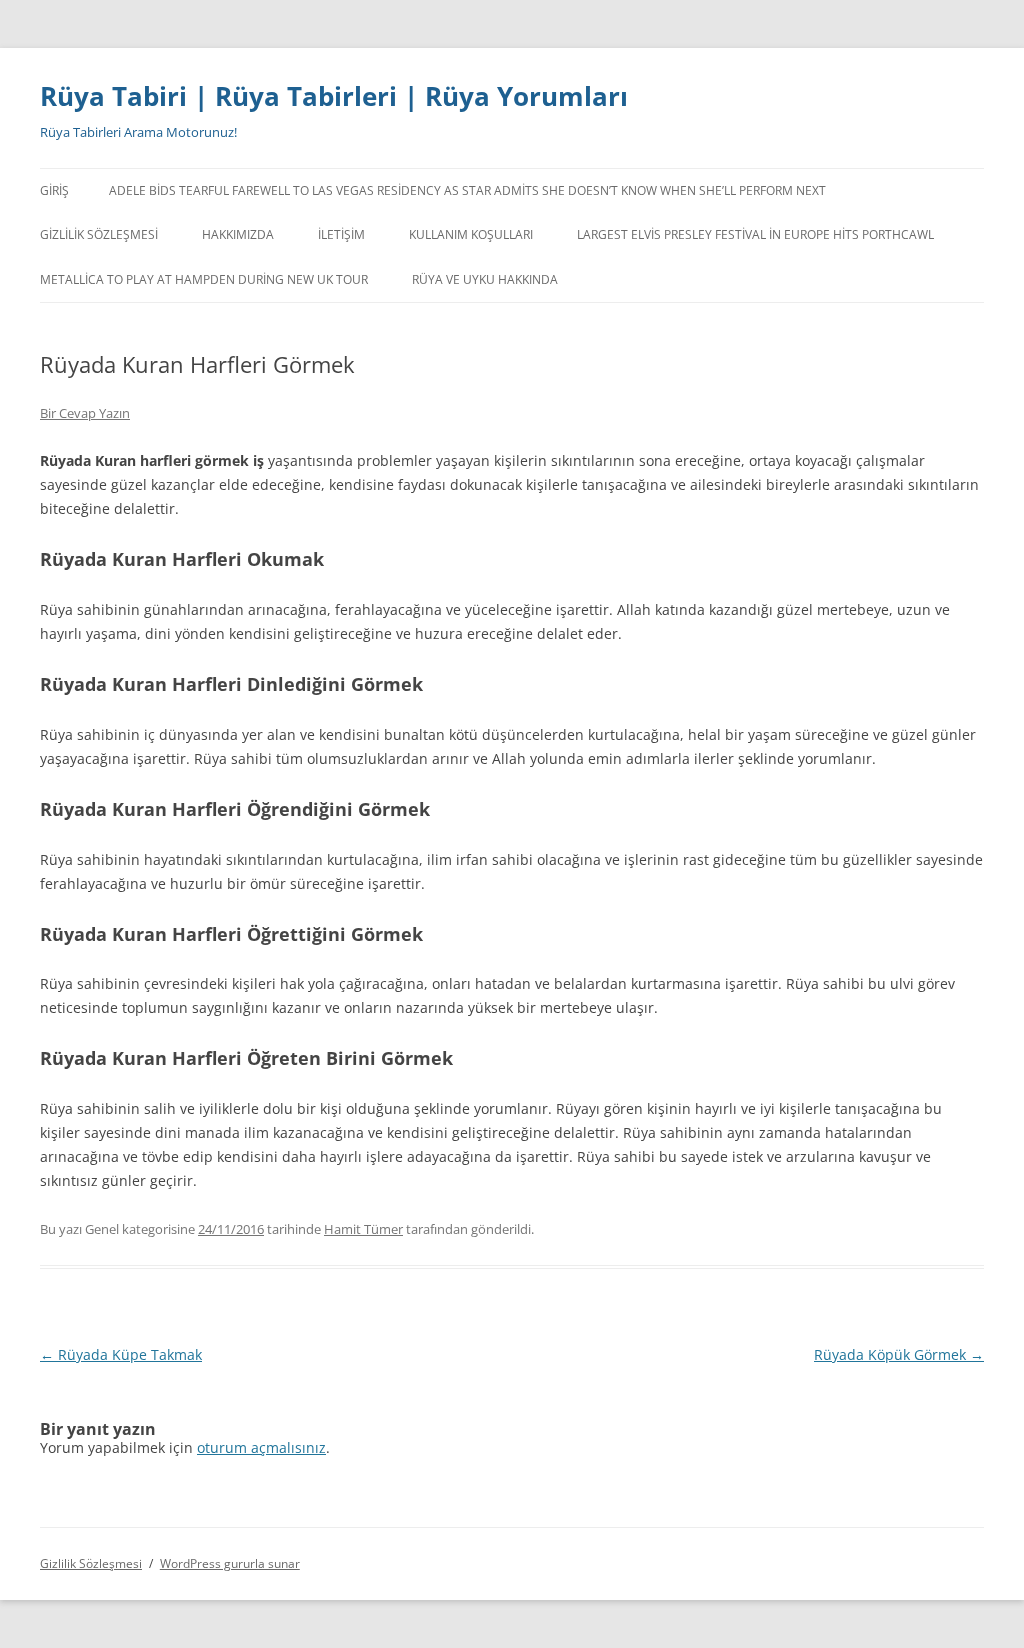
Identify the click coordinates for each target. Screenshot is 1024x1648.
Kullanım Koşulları (471, 234)
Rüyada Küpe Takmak (121, 1354)
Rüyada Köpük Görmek (899, 1354)
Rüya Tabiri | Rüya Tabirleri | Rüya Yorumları (334, 96)
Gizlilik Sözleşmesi (99, 234)
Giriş (54, 190)
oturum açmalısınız (261, 1447)
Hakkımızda (238, 234)
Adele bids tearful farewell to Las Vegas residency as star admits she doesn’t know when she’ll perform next (467, 190)
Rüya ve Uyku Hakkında (485, 279)
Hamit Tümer (363, 1229)
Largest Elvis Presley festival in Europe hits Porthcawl (755, 234)
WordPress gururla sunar (230, 1563)
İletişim (341, 234)
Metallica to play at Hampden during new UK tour (204, 279)
